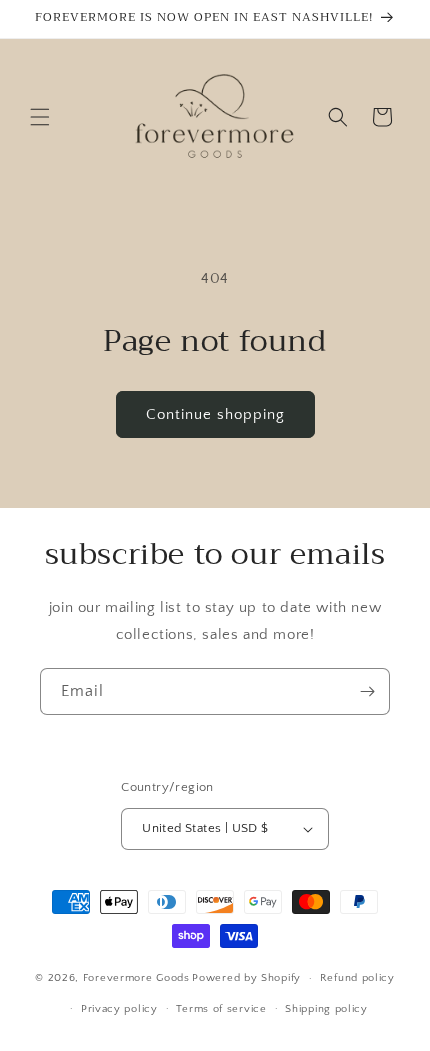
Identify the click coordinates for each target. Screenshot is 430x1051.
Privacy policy (119, 1009)
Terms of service (221, 1009)
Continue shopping (215, 414)
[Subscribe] (367, 691)
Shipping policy (326, 1009)
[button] (40, 117)
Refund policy (357, 978)
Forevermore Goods (136, 978)
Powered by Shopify (246, 978)
